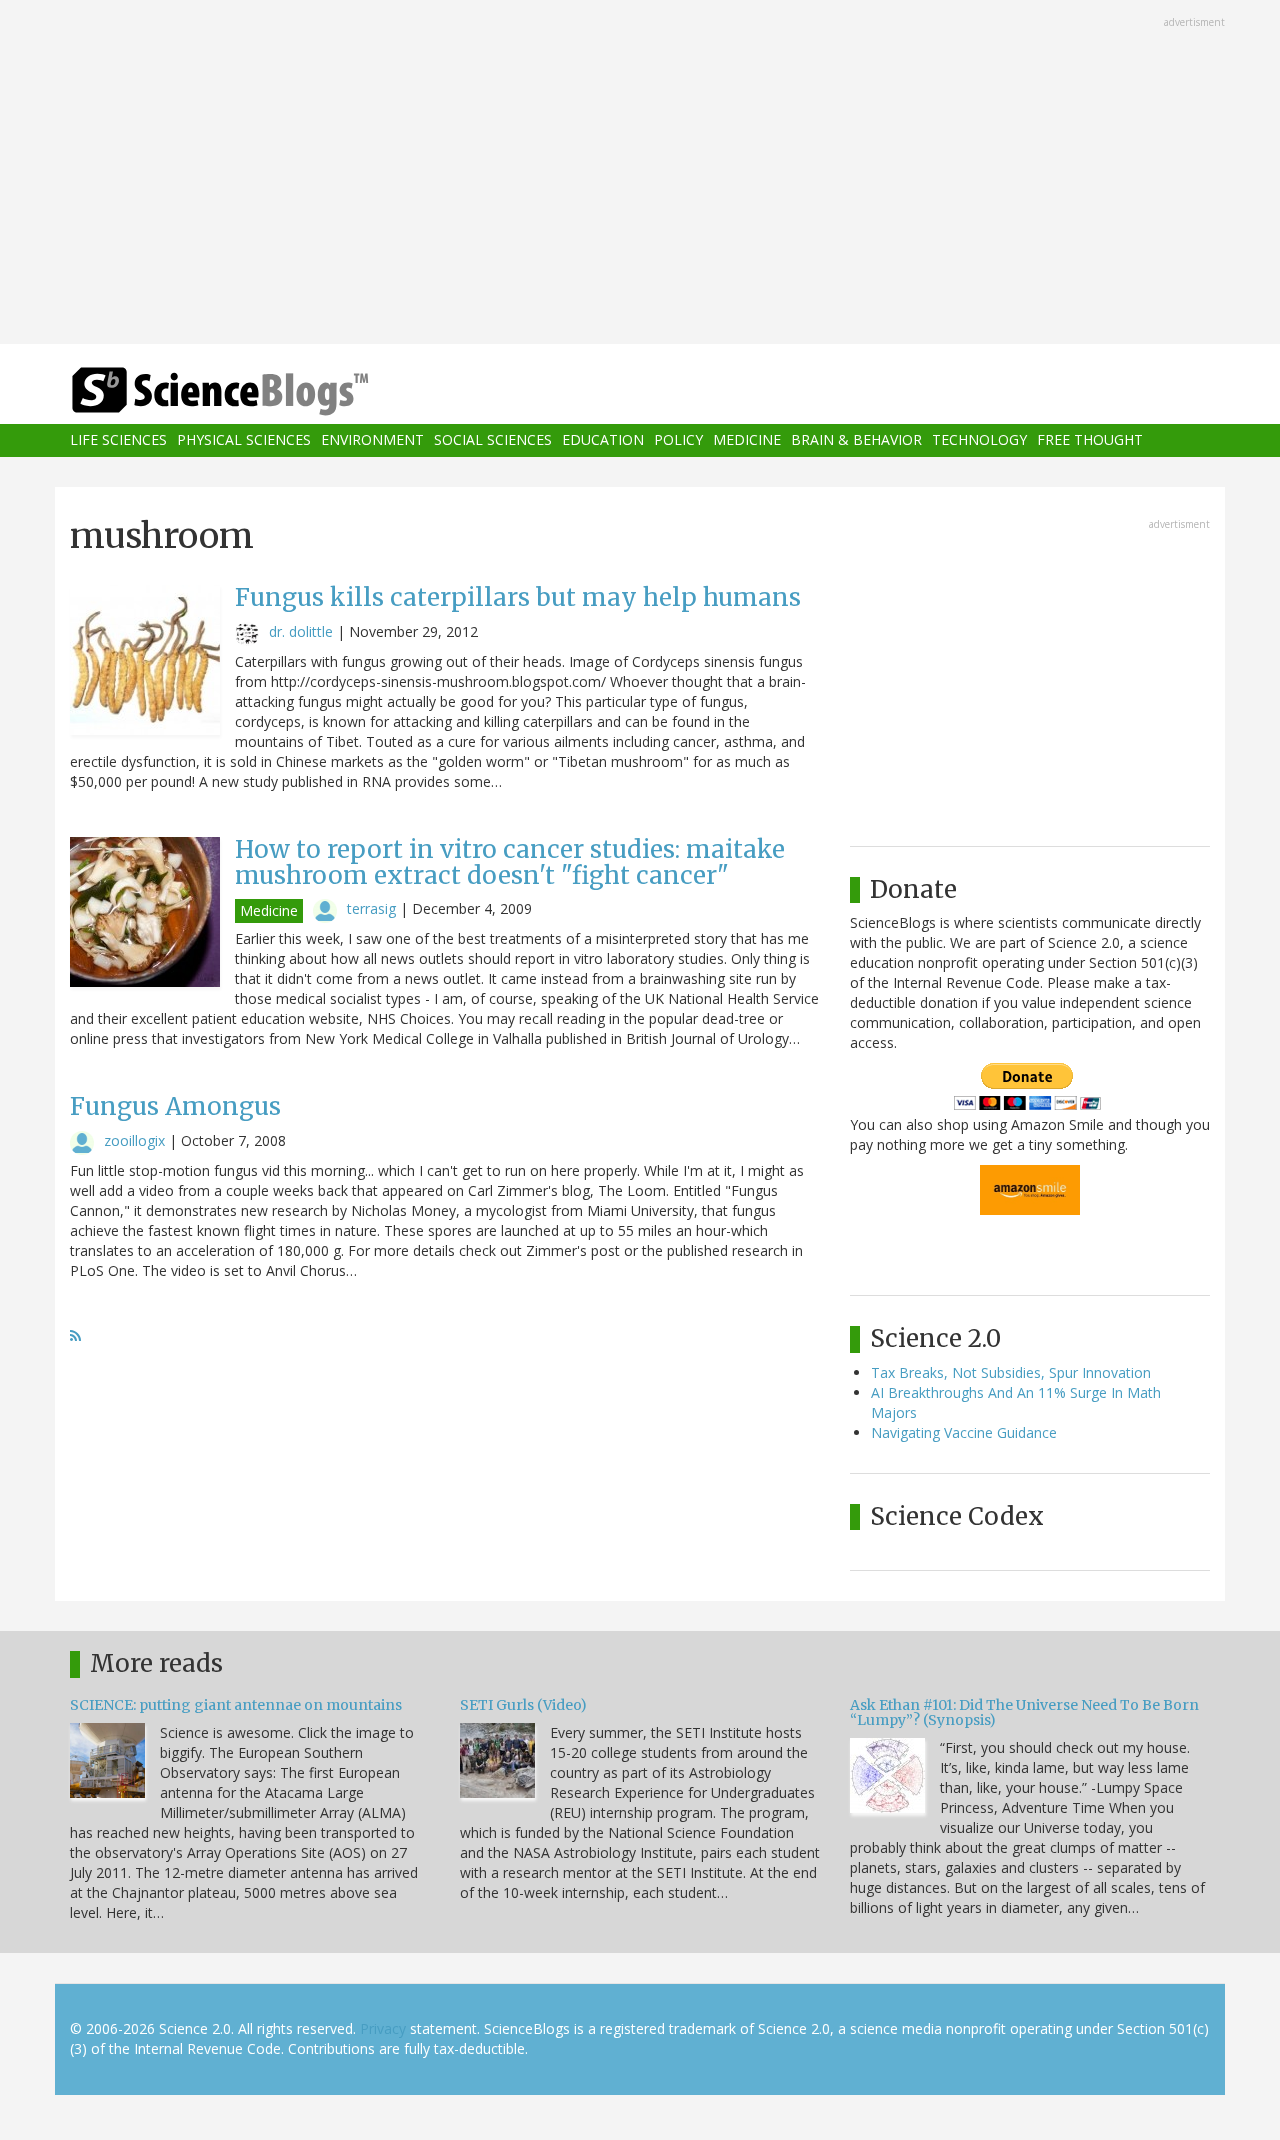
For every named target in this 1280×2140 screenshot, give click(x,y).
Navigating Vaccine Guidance (964, 1432)
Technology (979, 440)
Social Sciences (493, 440)
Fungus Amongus (175, 1106)
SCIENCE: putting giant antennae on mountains (236, 1705)
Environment (372, 440)
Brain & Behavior (856, 440)
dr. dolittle (301, 631)
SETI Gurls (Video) (523, 1705)
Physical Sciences (244, 440)
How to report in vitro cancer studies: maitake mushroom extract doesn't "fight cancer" (510, 862)
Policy (678, 440)
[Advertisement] (640, 174)
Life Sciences (118, 440)
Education (603, 440)
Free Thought (1090, 440)
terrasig (371, 908)
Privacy (383, 2028)
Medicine (747, 440)
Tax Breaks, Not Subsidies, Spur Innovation (1011, 1372)
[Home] (260, 391)
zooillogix (134, 1140)
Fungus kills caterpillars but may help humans (518, 597)
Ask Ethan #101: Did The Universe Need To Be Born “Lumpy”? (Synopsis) (1024, 1712)
